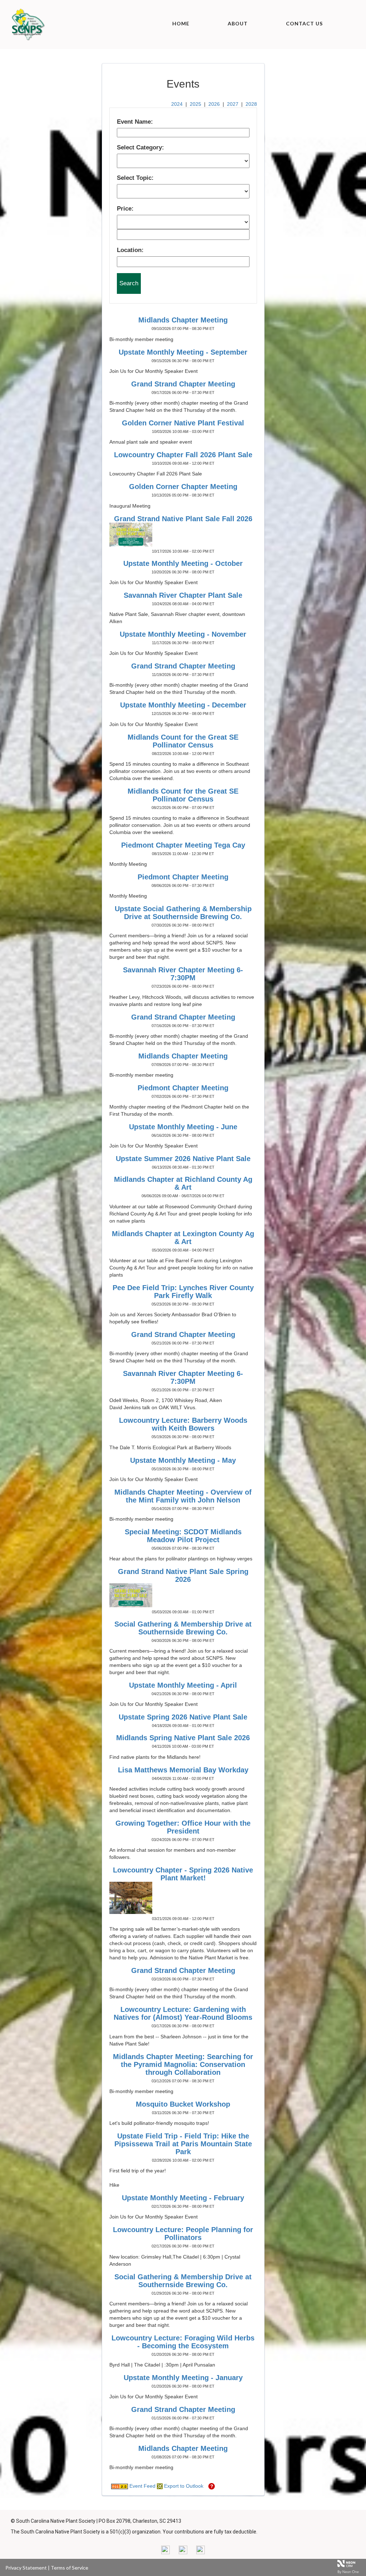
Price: (125, 209)
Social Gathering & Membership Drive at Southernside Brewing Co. (183, 1628)
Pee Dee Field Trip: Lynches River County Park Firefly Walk (183, 1292)
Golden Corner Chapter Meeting (183, 487)
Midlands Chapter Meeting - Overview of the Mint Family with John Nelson (183, 1496)
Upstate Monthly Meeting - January (183, 2378)
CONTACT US (304, 23)
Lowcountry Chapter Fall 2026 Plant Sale (183, 455)
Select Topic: (135, 178)
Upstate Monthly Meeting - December (183, 705)
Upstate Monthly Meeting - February (183, 2198)
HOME (181, 23)
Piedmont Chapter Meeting (183, 877)
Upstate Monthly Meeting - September (183, 352)
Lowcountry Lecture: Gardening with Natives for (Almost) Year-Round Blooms (183, 2013)
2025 (196, 104)
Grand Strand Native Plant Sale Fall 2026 (183, 519)
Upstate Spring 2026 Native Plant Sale (183, 1717)
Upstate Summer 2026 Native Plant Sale (183, 1159)
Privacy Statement (26, 2568)
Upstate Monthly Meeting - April (183, 1685)
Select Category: (140, 147)
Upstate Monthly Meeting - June (183, 1127)
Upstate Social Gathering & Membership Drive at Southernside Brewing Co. (183, 913)
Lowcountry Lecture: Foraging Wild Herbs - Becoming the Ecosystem (183, 2342)
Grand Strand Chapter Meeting (183, 384)
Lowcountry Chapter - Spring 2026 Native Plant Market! (183, 1874)
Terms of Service (70, 2568)
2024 (177, 104)
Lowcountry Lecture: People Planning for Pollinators (183, 2234)
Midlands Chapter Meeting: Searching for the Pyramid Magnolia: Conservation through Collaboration (183, 2064)
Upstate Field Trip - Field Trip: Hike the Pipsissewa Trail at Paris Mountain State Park (183, 2144)
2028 (251, 104)
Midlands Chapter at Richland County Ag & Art (183, 1183)
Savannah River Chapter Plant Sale (183, 595)
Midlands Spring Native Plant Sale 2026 (183, 1738)
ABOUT (238, 23)
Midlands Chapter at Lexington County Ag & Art (183, 1238)
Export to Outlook (183, 2486)
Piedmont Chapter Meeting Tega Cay (183, 845)
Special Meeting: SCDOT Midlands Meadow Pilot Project (183, 1536)
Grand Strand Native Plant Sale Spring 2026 (183, 1575)
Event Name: (135, 122)
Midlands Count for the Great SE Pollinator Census (183, 741)
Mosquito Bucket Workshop (183, 2104)
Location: (130, 250)
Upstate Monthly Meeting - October (183, 563)
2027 (233, 104)
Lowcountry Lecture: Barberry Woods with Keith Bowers (183, 1424)
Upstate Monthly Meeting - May (183, 1460)
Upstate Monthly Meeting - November (183, 634)
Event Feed (142, 2486)
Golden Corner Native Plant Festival (183, 423)
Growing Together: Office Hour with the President (183, 1827)
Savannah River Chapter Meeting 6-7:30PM (183, 974)
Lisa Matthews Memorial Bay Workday (183, 1770)
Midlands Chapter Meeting (183, 320)
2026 (214, 104)
